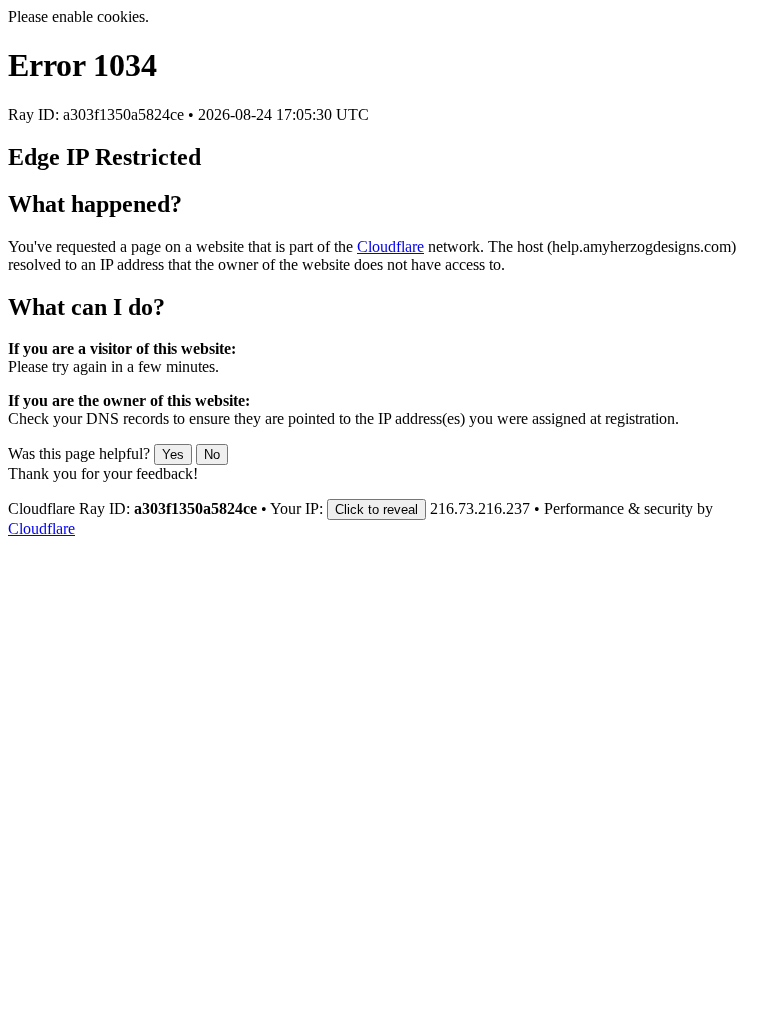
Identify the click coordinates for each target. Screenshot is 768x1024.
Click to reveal (376, 509)
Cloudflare (390, 246)
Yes (173, 454)
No (212, 454)
